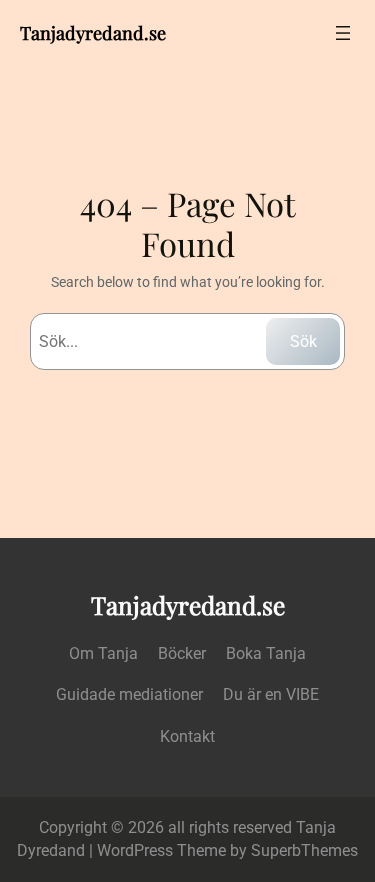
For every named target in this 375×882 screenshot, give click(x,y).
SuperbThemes (304, 850)
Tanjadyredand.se (93, 32)
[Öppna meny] (343, 33)
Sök (303, 341)
